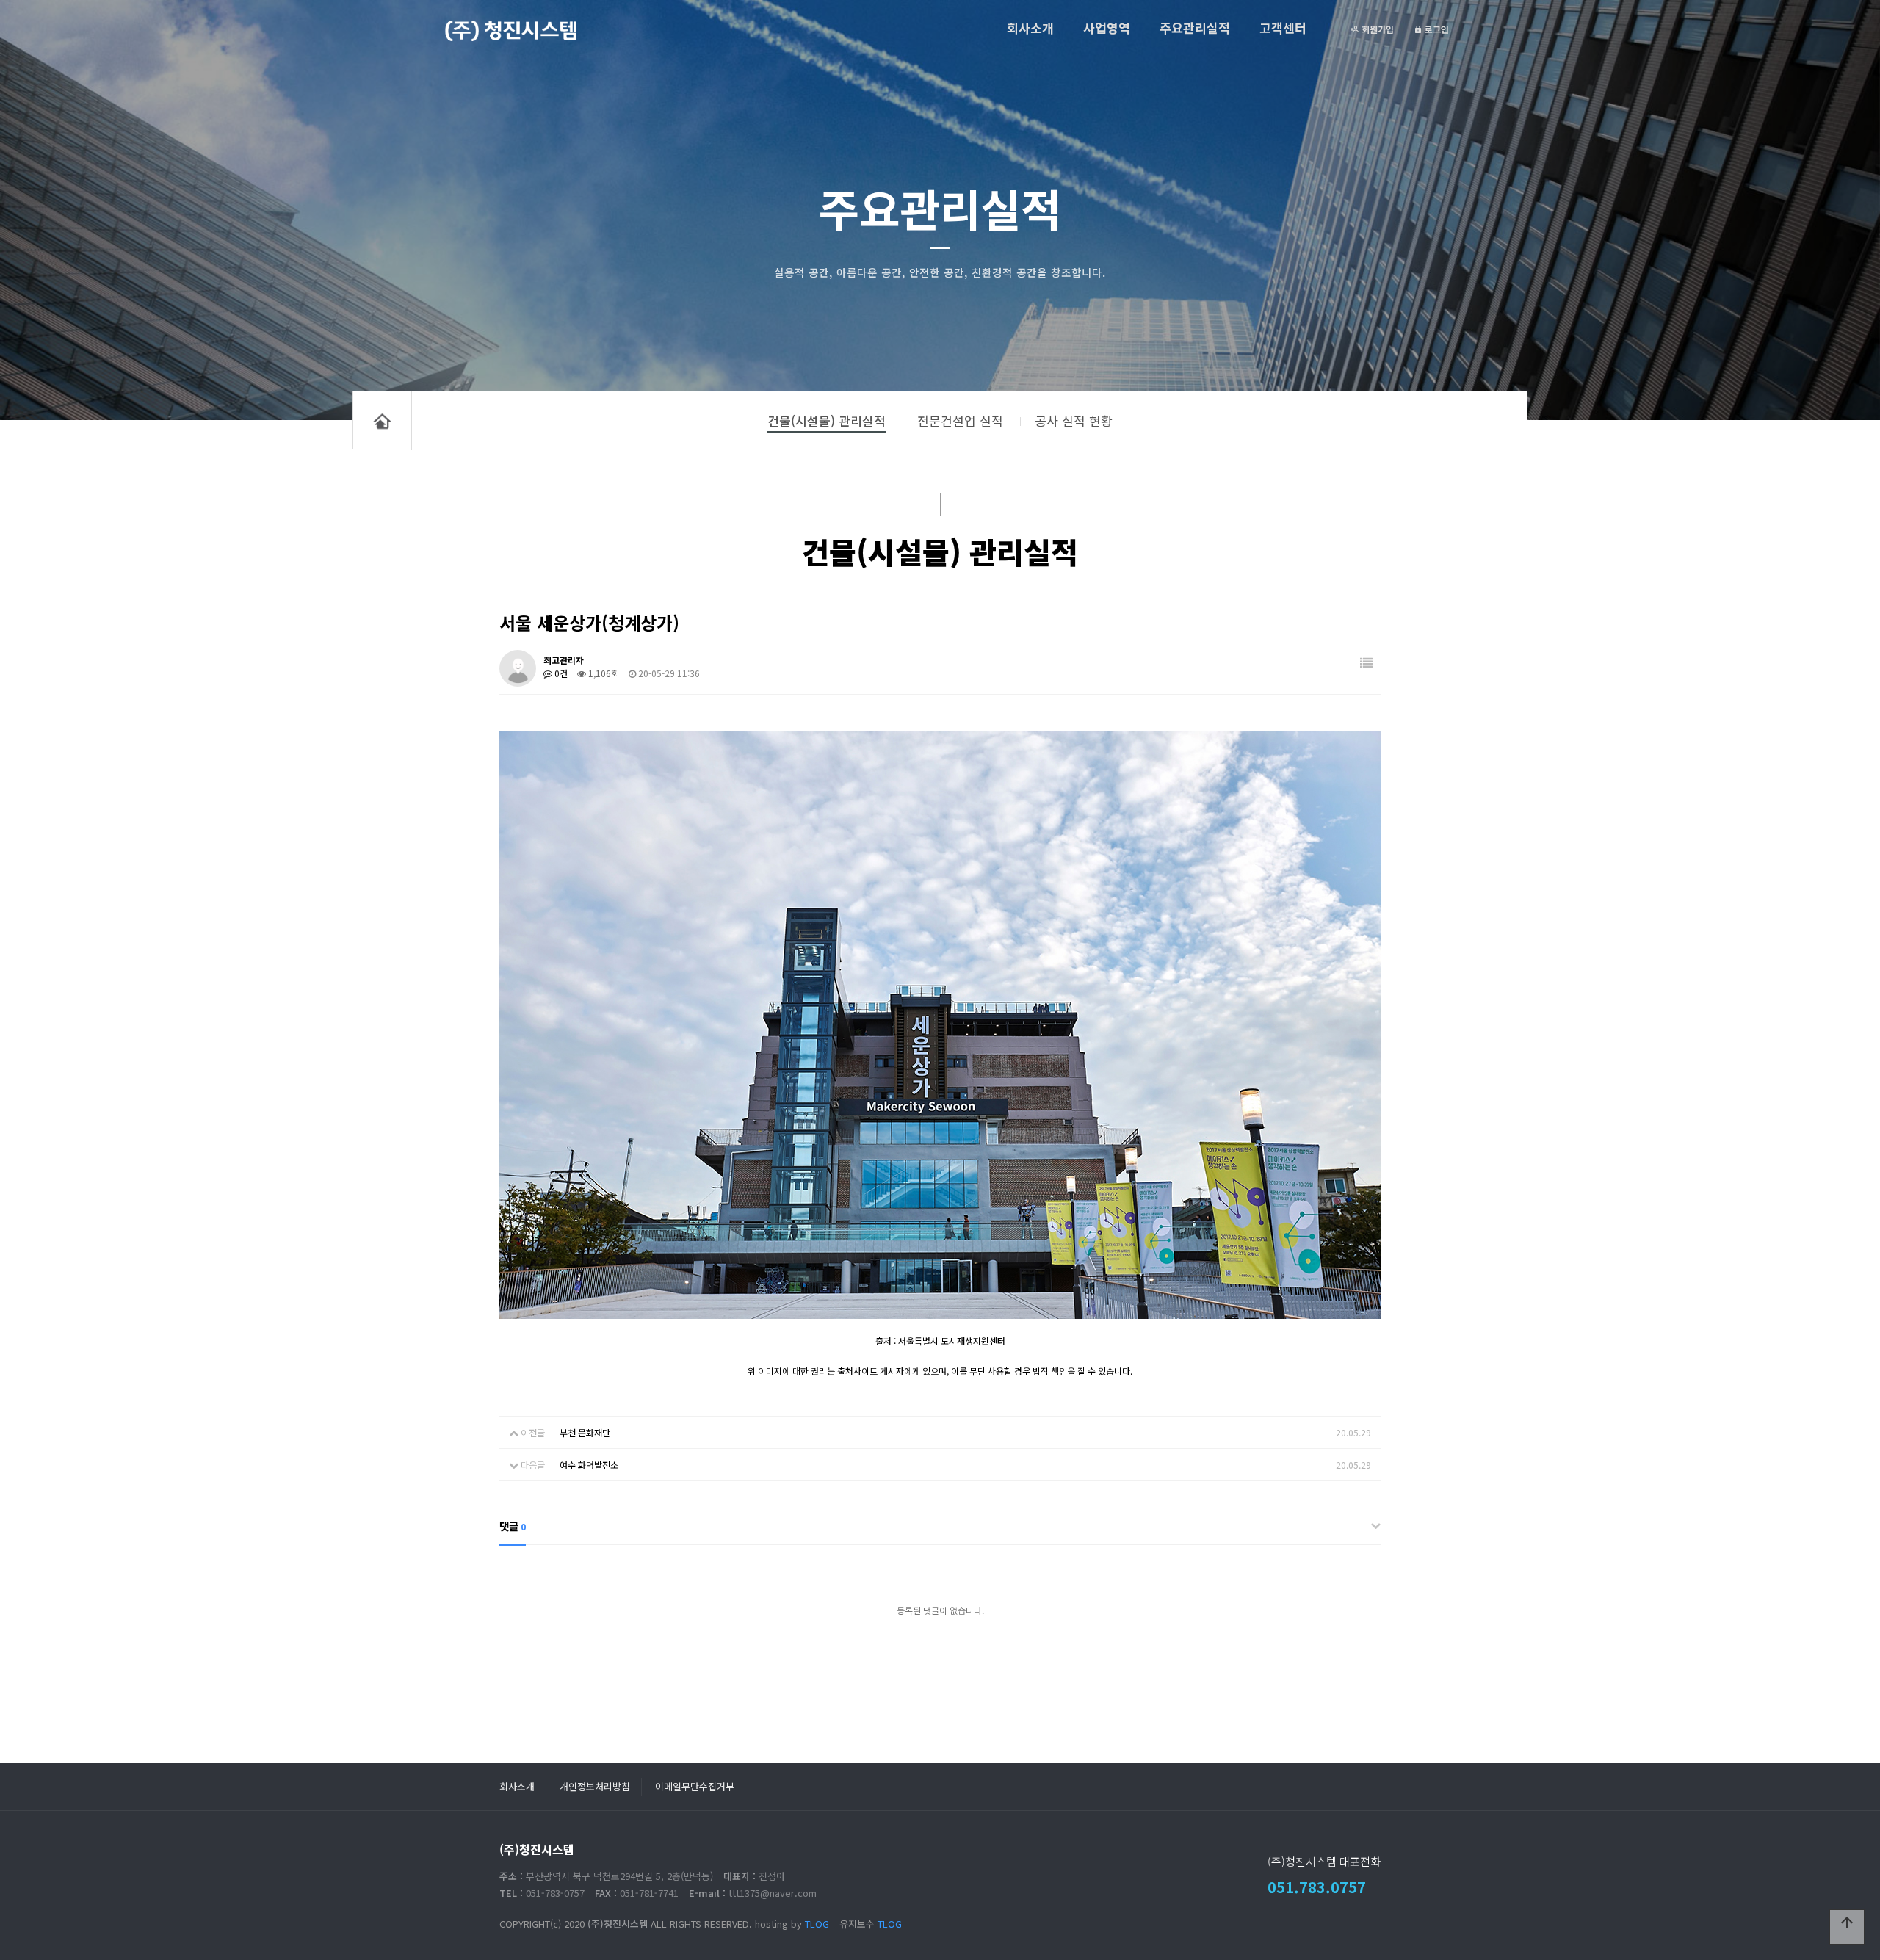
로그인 (1436, 29)
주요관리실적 (1195, 28)
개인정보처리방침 (595, 1786)
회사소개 (1030, 28)
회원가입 (1377, 29)
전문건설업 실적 (960, 420)
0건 (560, 673)
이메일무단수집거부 (695, 1786)
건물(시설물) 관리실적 (827, 420)
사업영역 (1107, 28)
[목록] (1366, 663)
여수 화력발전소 (589, 1465)
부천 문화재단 (585, 1432)
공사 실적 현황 (1074, 420)
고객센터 (1283, 28)
